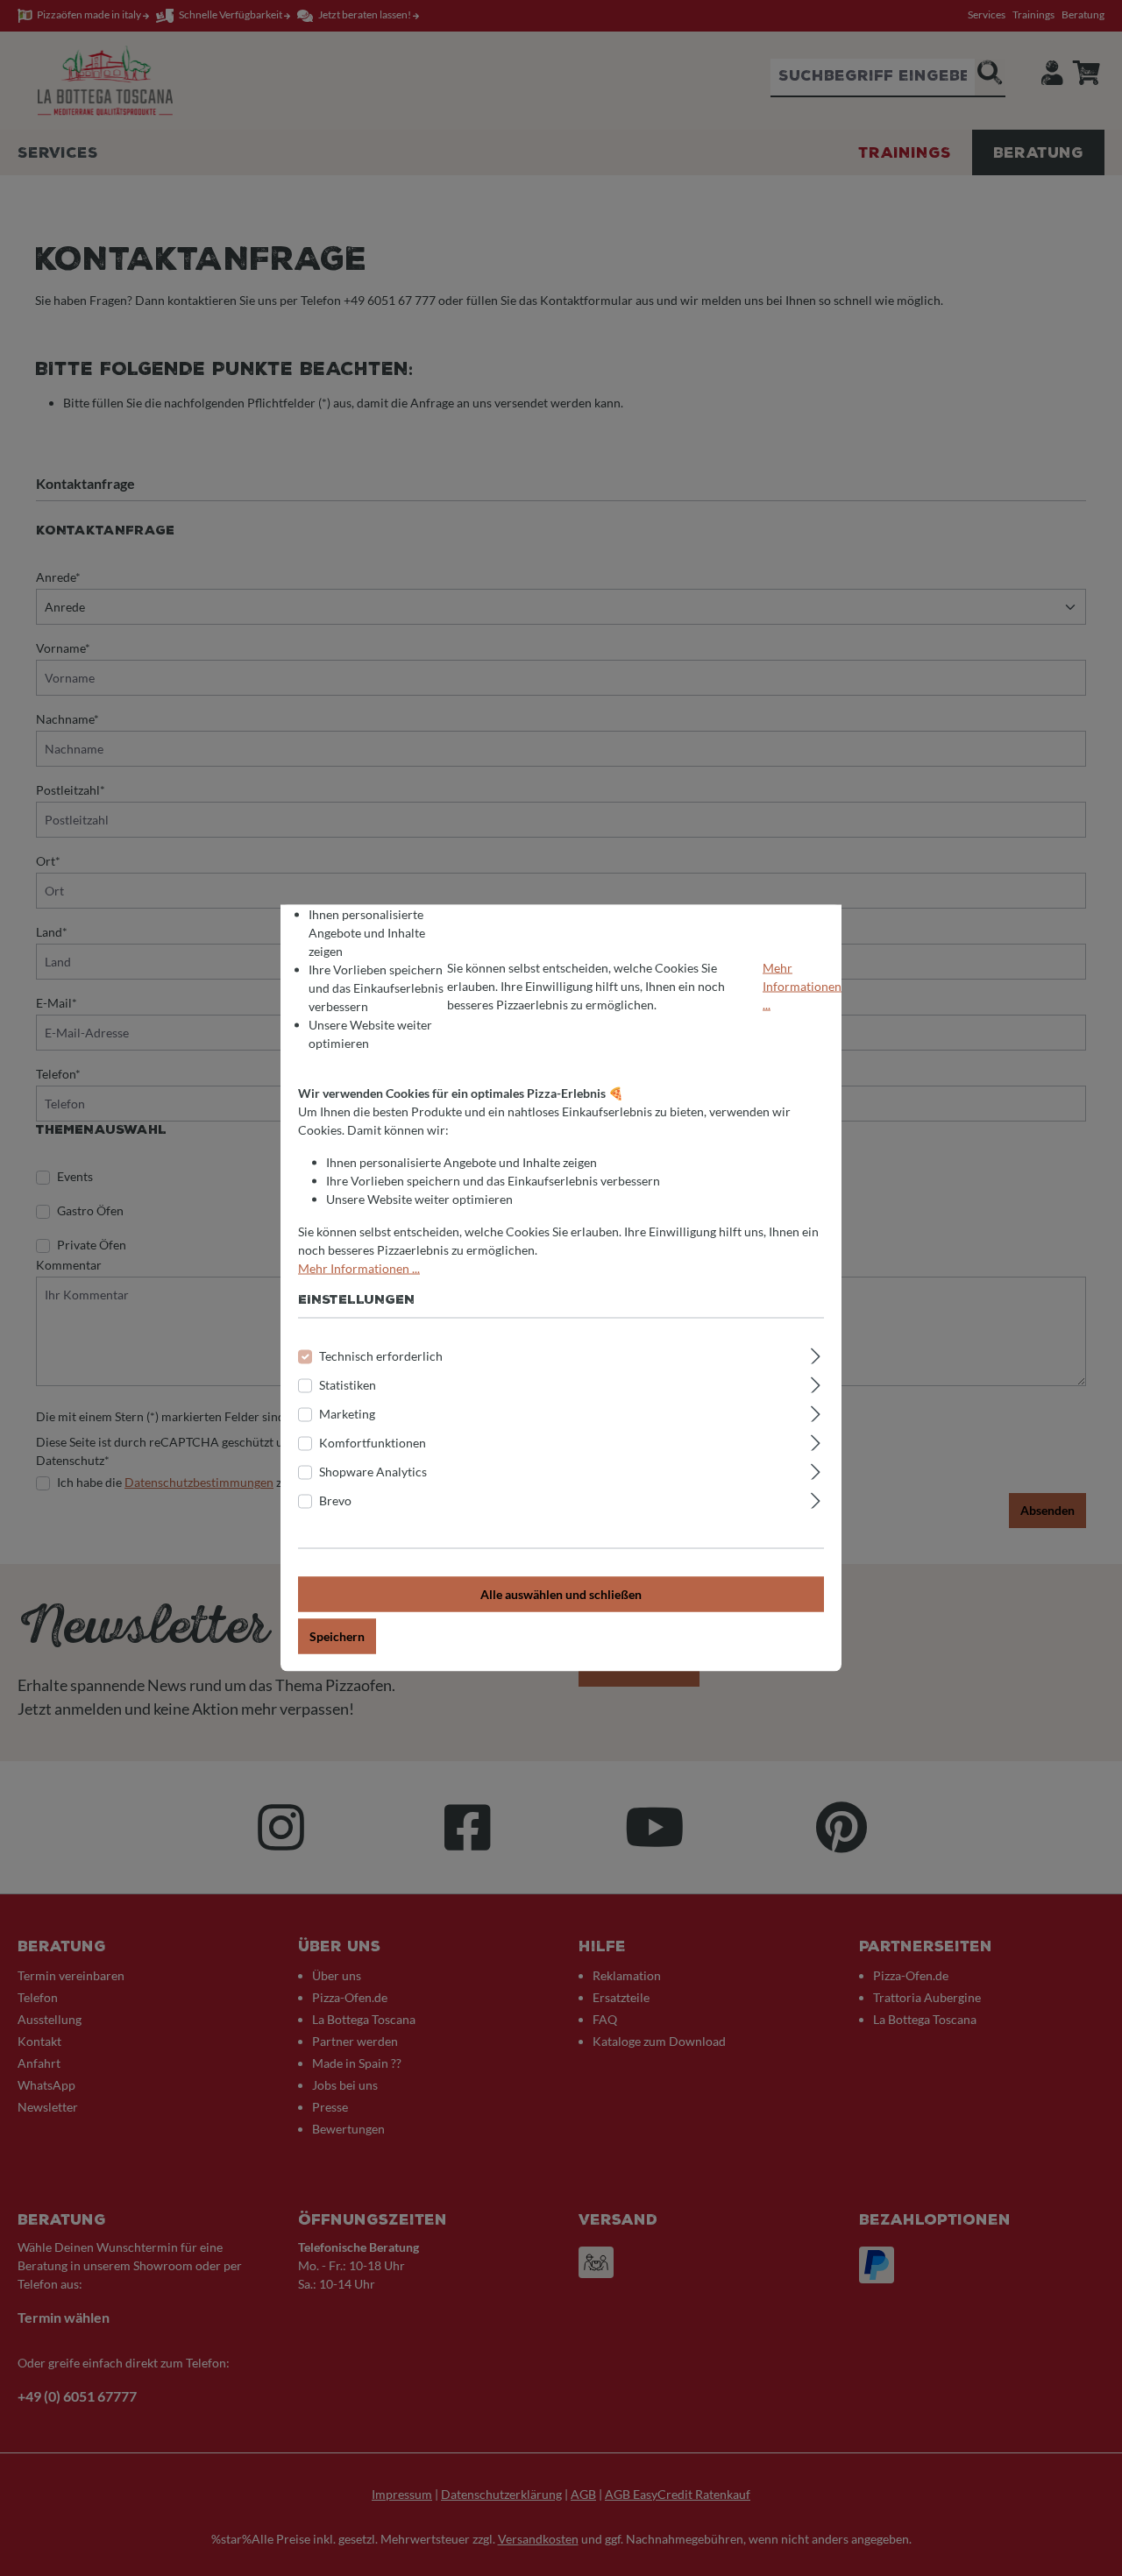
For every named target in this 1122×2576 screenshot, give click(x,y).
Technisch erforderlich (381, 1356)
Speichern (337, 1636)
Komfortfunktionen (373, 1443)
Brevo (335, 1500)
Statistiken (348, 1385)
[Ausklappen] (816, 1354)
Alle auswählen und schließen (561, 1594)
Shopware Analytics (373, 1472)
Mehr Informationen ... (802, 985)
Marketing (347, 1414)
